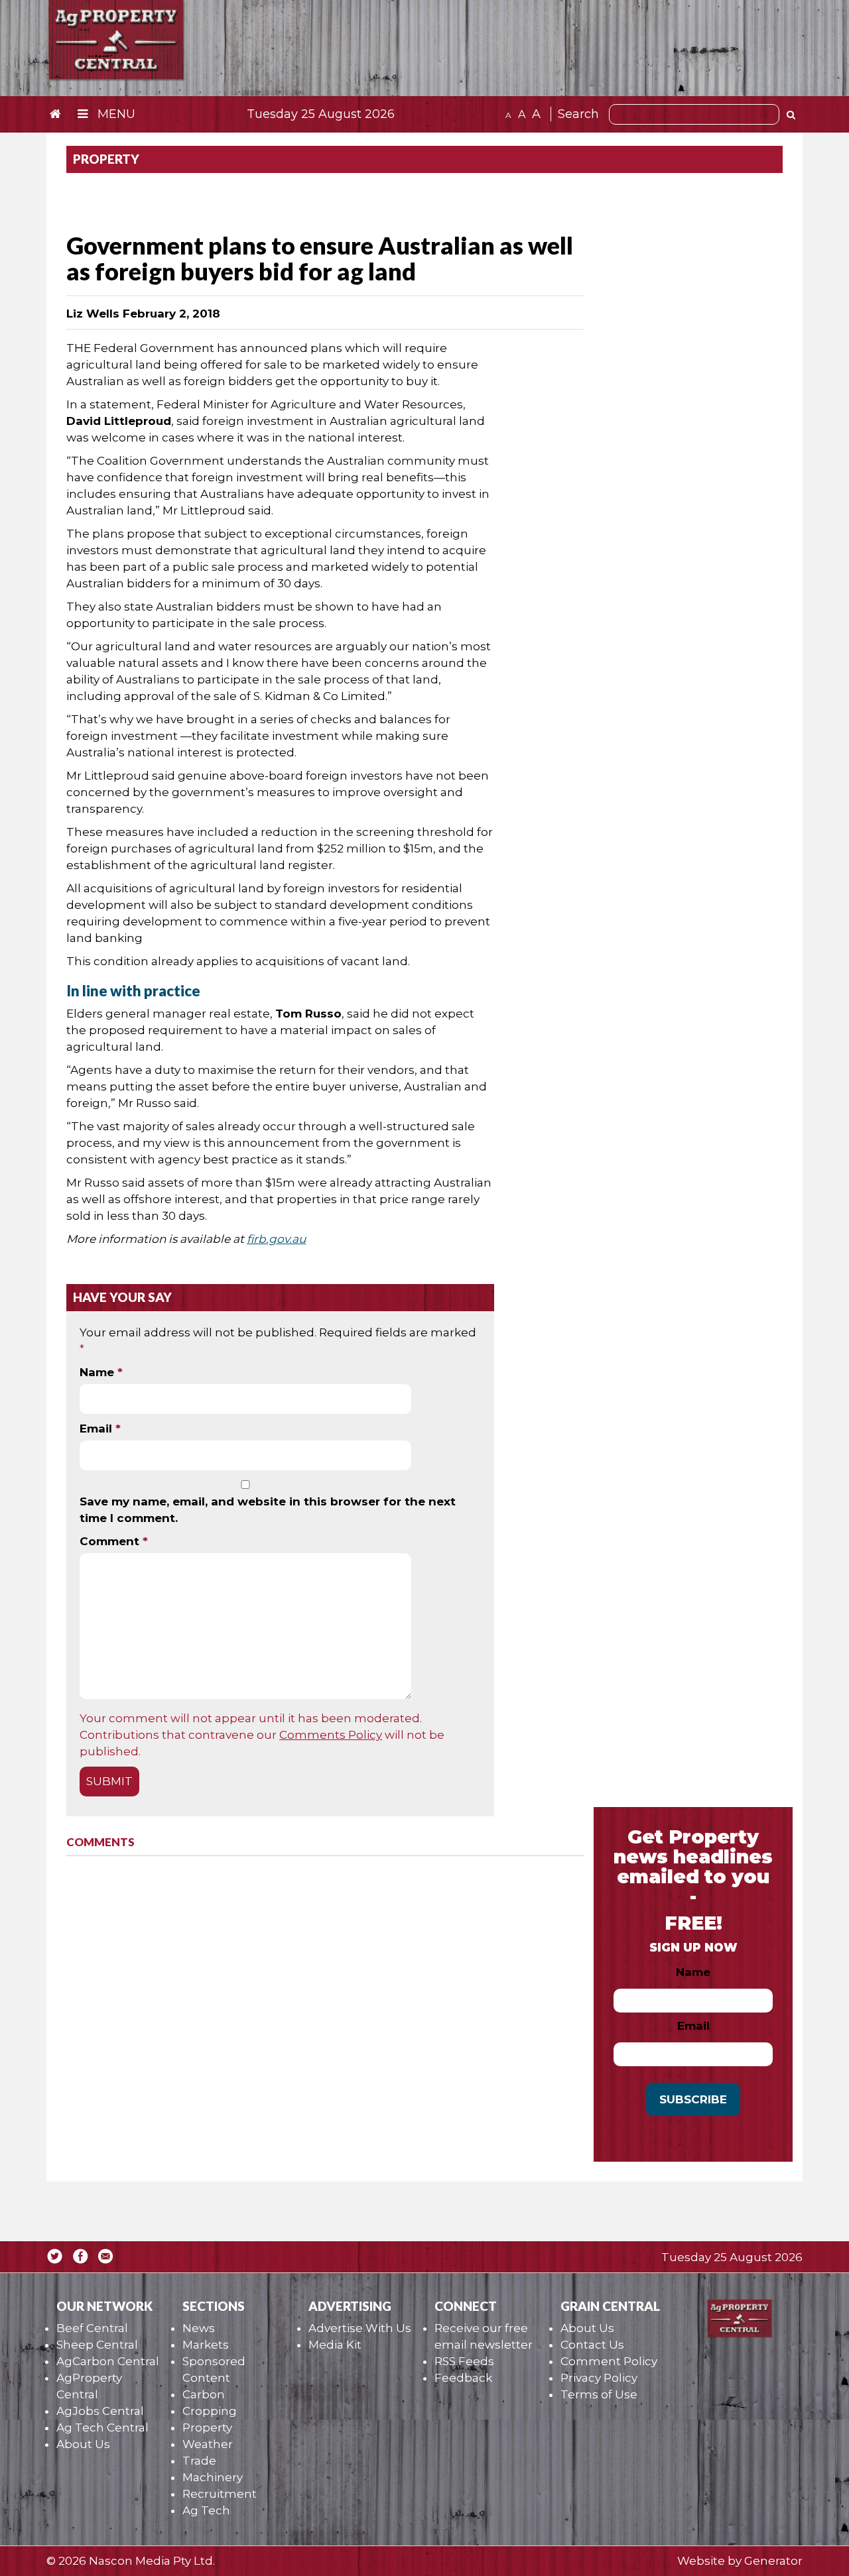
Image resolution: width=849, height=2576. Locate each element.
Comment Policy (609, 2361)
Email (100, 1429)
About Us (83, 2444)
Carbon (204, 2394)
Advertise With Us (360, 2328)
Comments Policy (331, 1735)
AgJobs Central (100, 2411)
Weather (208, 2444)
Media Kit (335, 2345)
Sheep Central (97, 2345)
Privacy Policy (599, 2378)
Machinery (213, 2477)
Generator (773, 2561)
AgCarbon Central (108, 2361)
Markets (206, 2345)
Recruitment (220, 2494)
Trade (199, 2461)
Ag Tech (206, 2510)
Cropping (210, 2411)
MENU (115, 114)
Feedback (463, 2378)
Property (207, 2428)
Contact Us (592, 2345)
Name (101, 1372)
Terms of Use (599, 2394)
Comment (114, 1541)
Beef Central (92, 2328)
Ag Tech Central (102, 2428)
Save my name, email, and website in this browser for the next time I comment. (268, 1510)
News (199, 2328)
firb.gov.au (276, 1239)
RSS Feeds (464, 2361)
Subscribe (693, 2099)
